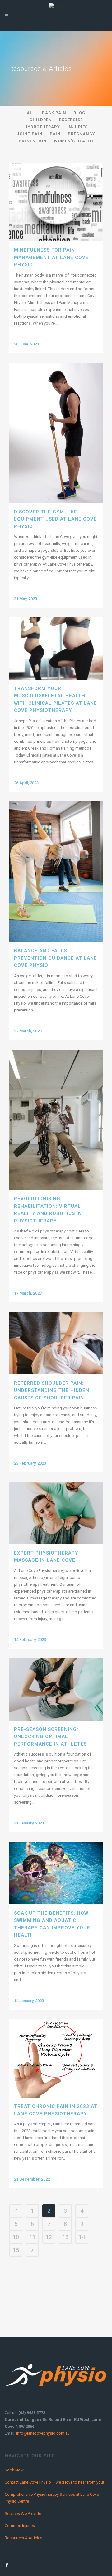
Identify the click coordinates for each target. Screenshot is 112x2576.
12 (49, 2237)
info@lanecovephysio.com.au (43, 2433)
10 (16, 2237)
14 (82, 2237)
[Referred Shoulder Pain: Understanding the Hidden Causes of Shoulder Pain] (56, 1343)
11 (32, 2237)
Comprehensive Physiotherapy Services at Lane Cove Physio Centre (52, 2498)
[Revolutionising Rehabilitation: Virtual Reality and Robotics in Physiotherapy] (56, 1120)
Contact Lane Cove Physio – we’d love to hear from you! (54, 2482)
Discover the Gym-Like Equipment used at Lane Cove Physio (55, 519)
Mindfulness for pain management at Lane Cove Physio (51, 257)
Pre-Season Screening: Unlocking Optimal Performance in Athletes (50, 1737)
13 (65, 2237)
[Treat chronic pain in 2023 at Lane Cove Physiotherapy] (56, 2058)
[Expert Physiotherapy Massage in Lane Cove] (56, 1513)
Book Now (14, 2470)
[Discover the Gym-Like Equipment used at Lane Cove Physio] (56, 433)
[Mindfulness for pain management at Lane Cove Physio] (56, 202)
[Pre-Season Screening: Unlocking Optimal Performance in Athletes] (56, 1689)
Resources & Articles (23, 2538)
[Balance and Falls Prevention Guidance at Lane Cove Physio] (56, 872)
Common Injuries (20, 2526)
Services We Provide (23, 2513)
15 (16, 2250)
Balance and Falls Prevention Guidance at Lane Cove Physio (56, 958)
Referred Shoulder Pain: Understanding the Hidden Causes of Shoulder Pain (52, 1391)
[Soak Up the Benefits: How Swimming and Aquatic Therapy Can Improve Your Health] (56, 1873)
